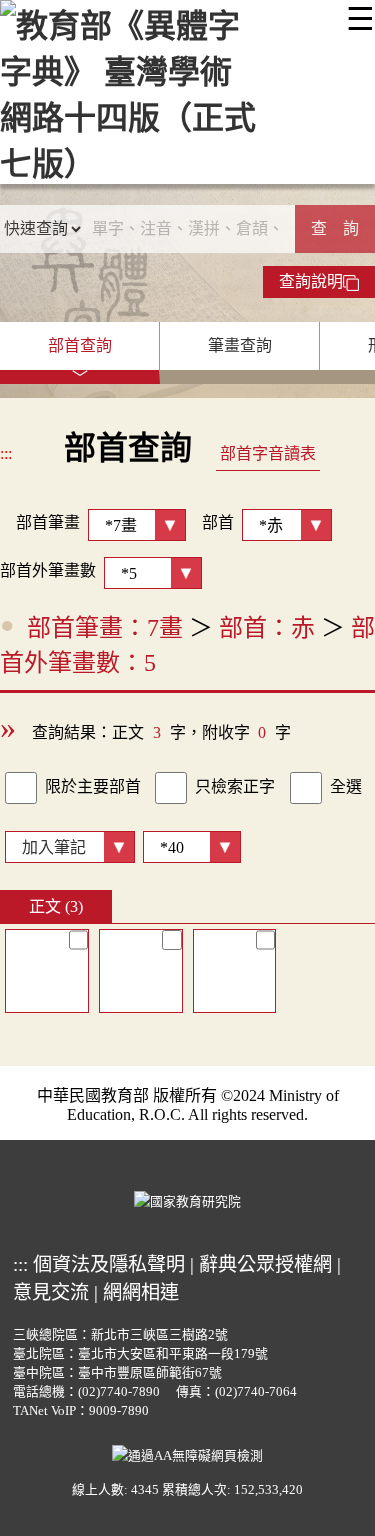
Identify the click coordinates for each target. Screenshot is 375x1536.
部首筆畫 (40, 522)
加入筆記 (54, 847)
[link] (21, 788)
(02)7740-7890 (119, 1392)
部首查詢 (80, 345)
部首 (218, 522)
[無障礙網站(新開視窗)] (187, 1453)
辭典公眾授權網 (265, 1264)
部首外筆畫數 (48, 570)
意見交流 (51, 1292)
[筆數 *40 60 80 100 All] (188, 846)
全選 (346, 786)
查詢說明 (311, 281)
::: (6, 453)
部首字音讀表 (268, 453)
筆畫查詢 (240, 345)
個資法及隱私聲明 (109, 1264)
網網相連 (141, 1292)
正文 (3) (56, 906)
